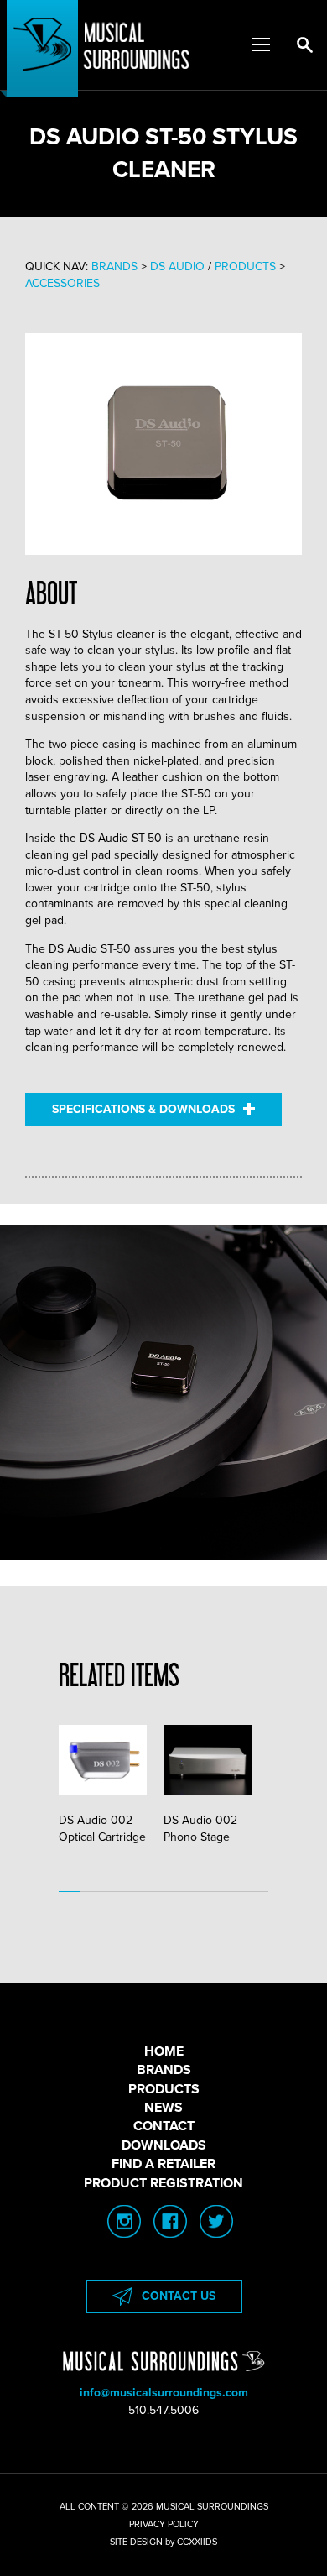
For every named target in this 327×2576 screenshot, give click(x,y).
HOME (164, 2051)
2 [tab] (90, 1892)
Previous (101, 1780)
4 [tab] (132, 1892)
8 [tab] (216, 1892)
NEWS (163, 2108)
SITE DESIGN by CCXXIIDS (163, 2542)
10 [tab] (258, 1892)
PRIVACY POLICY (164, 2524)
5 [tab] (153, 1892)
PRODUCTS (164, 2089)
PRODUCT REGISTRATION (163, 2183)
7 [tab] (195, 1892)
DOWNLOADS (164, 2145)
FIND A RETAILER (163, 2164)
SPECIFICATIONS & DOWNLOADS (143, 1109)
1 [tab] (69, 1892)
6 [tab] (174, 1892)
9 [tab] (237, 1892)
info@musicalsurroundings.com (164, 2393)
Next (226, 1780)
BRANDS (164, 2070)
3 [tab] (111, 1892)
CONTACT (164, 2126)
